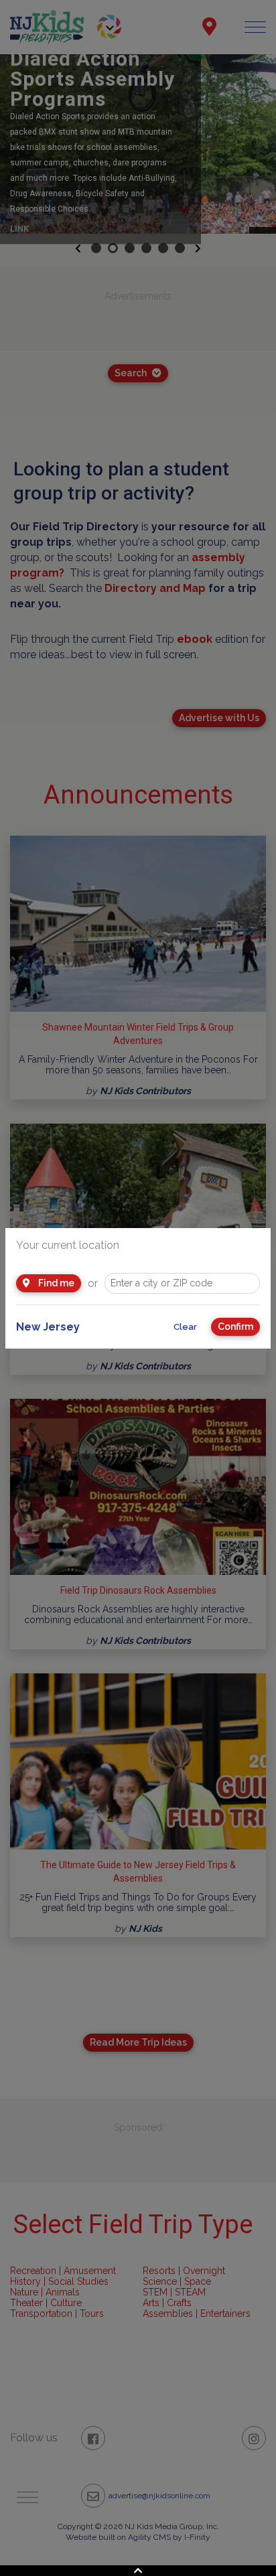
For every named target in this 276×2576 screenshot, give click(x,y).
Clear (185, 1327)
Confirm (235, 1327)
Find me (55, 1283)
